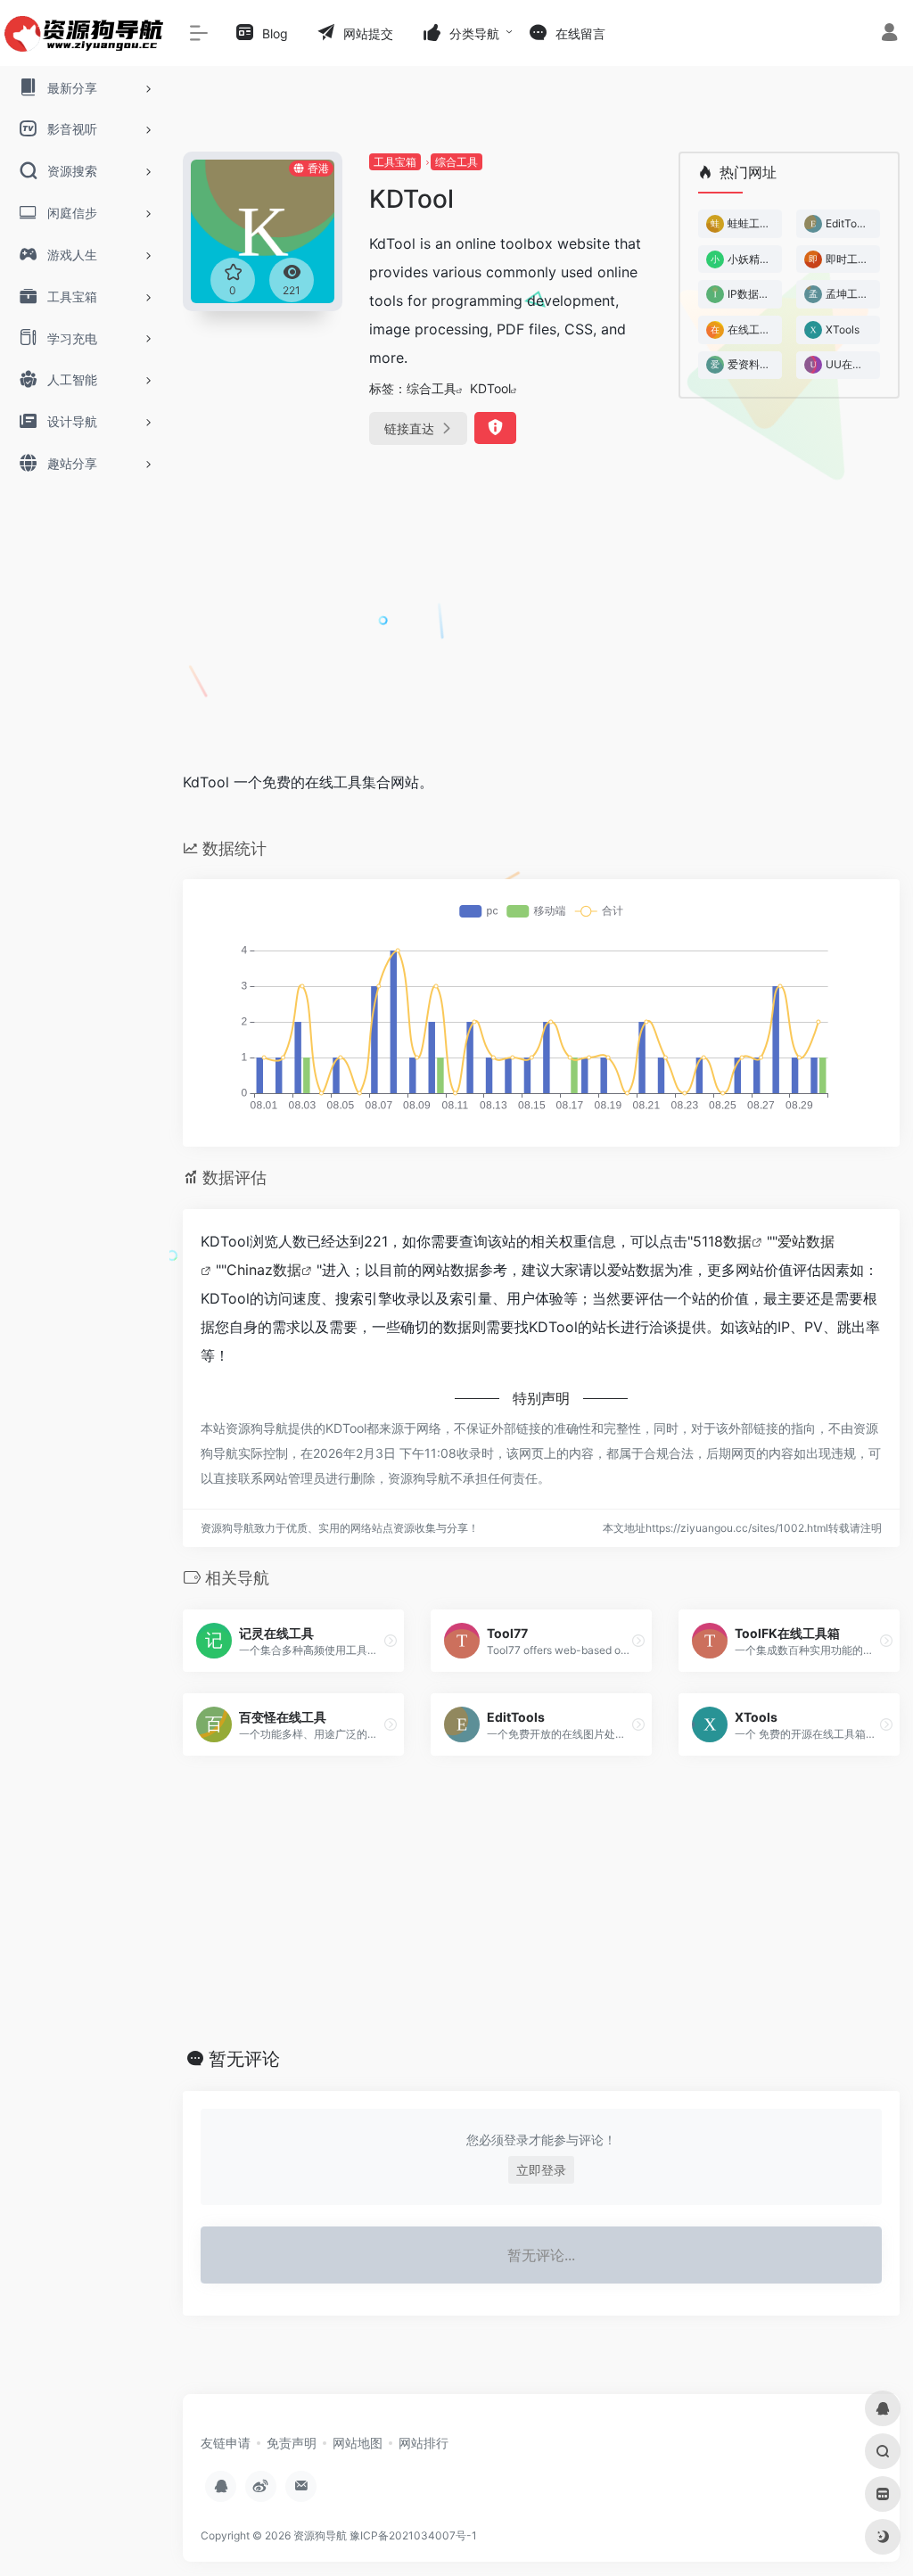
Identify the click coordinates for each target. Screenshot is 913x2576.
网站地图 (358, 2443)
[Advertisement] (541, 621)
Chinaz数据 (264, 1270)
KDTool (490, 388)
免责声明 (292, 2443)
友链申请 (226, 2443)
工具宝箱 (395, 162)
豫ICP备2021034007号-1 (413, 2535)
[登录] (889, 34)
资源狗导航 (320, 2535)
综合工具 (456, 162)
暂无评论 (244, 2059)
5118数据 (722, 1241)
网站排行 (424, 2443)
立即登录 (541, 2170)
